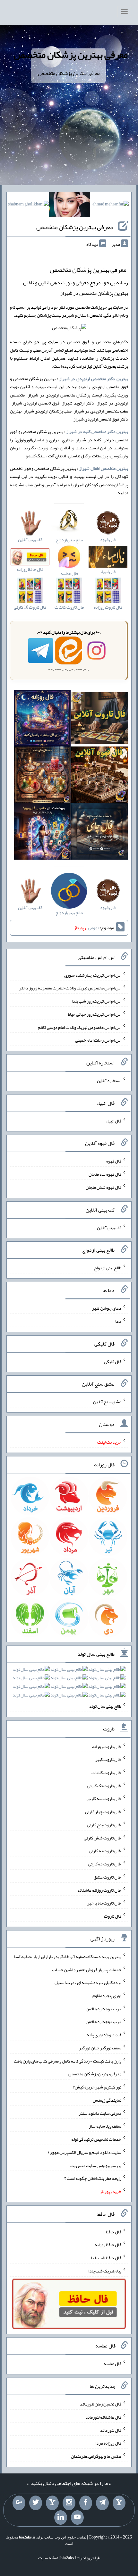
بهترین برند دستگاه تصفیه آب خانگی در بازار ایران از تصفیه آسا (68, 1956)
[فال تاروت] (100, 720)
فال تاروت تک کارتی (104, 1785)
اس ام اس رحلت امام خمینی (98, 1040)
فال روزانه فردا (108, 2443)
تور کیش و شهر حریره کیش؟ (97, 2087)
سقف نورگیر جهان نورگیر (100, 2048)
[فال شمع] (43, 776)
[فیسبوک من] (86, 2503)
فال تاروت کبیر (108, 1759)
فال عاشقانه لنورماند (103, 2417)
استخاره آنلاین (109, 1080)
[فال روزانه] (43, 720)
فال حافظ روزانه (108, 2245)
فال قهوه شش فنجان (103, 1187)
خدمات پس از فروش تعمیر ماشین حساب (87, 1969)
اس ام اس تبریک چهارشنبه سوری (93, 975)
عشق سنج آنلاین (107, 1402)
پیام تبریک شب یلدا (105, 2271)
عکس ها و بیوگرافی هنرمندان (96, 2456)
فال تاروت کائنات (106, 1772)
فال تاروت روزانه (107, 1746)
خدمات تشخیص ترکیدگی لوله (96, 2139)
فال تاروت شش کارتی (103, 1838)
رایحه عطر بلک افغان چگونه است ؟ (93, 2178)
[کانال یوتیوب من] (77, 2518)
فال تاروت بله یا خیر (104, 1903)
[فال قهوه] (100, 776)
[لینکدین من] (61, 2518)
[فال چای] (100, 833)
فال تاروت (113, 1916)
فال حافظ (114, 2231)
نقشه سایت (48, 2558)
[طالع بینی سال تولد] (69, 1684)
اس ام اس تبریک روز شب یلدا (96, 1001)
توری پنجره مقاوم (107, 1996)
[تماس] (52, 2503)
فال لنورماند (111, 2430)
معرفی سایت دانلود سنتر (100, 2113)
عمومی (94, 928)
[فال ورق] (43, 833)
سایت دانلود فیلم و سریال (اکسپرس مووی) (85, 2152)
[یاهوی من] (119, 2503)
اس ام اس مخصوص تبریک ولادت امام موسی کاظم (80, 1027)
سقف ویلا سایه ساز (105, 2126)
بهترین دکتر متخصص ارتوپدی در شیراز (94, 379)
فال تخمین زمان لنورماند (101, 2404)
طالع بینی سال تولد (105, 1706)
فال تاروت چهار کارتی (103, 1812)
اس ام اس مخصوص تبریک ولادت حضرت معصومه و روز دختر (70, 988)
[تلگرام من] (102, 2503)
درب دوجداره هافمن (103, 2008)
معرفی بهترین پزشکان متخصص (71, 54)
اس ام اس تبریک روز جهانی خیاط (95, 1014)
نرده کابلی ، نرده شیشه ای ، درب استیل (88, 1982)
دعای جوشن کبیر (107, 1308)
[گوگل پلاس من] (19, 2503)
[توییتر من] (36, 2503)
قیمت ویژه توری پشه (104, 2035)
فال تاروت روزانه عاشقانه (99, 1890)
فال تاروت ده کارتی (105, 1864)
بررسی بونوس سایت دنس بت (96, 2165)
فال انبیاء (114, 1121)
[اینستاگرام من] (69, 2503)
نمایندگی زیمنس (107, 2100)
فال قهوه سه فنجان (105, 1174)
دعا (118, 1321)
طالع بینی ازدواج (108, 1268)
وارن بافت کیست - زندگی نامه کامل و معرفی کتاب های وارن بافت (68, 2061)
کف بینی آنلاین (109, 1227)
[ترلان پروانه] (70, 206)
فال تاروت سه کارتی (104, 1798)
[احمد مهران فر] (111, 205)
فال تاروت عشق (108, 1877)
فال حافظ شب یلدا (106, 2258)
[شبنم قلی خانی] (28, 205)
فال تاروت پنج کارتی (104, 1825)
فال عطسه (112, 2363)
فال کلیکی (113, 1361)
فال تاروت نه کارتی (105, 1851)
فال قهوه (114, 1161)
